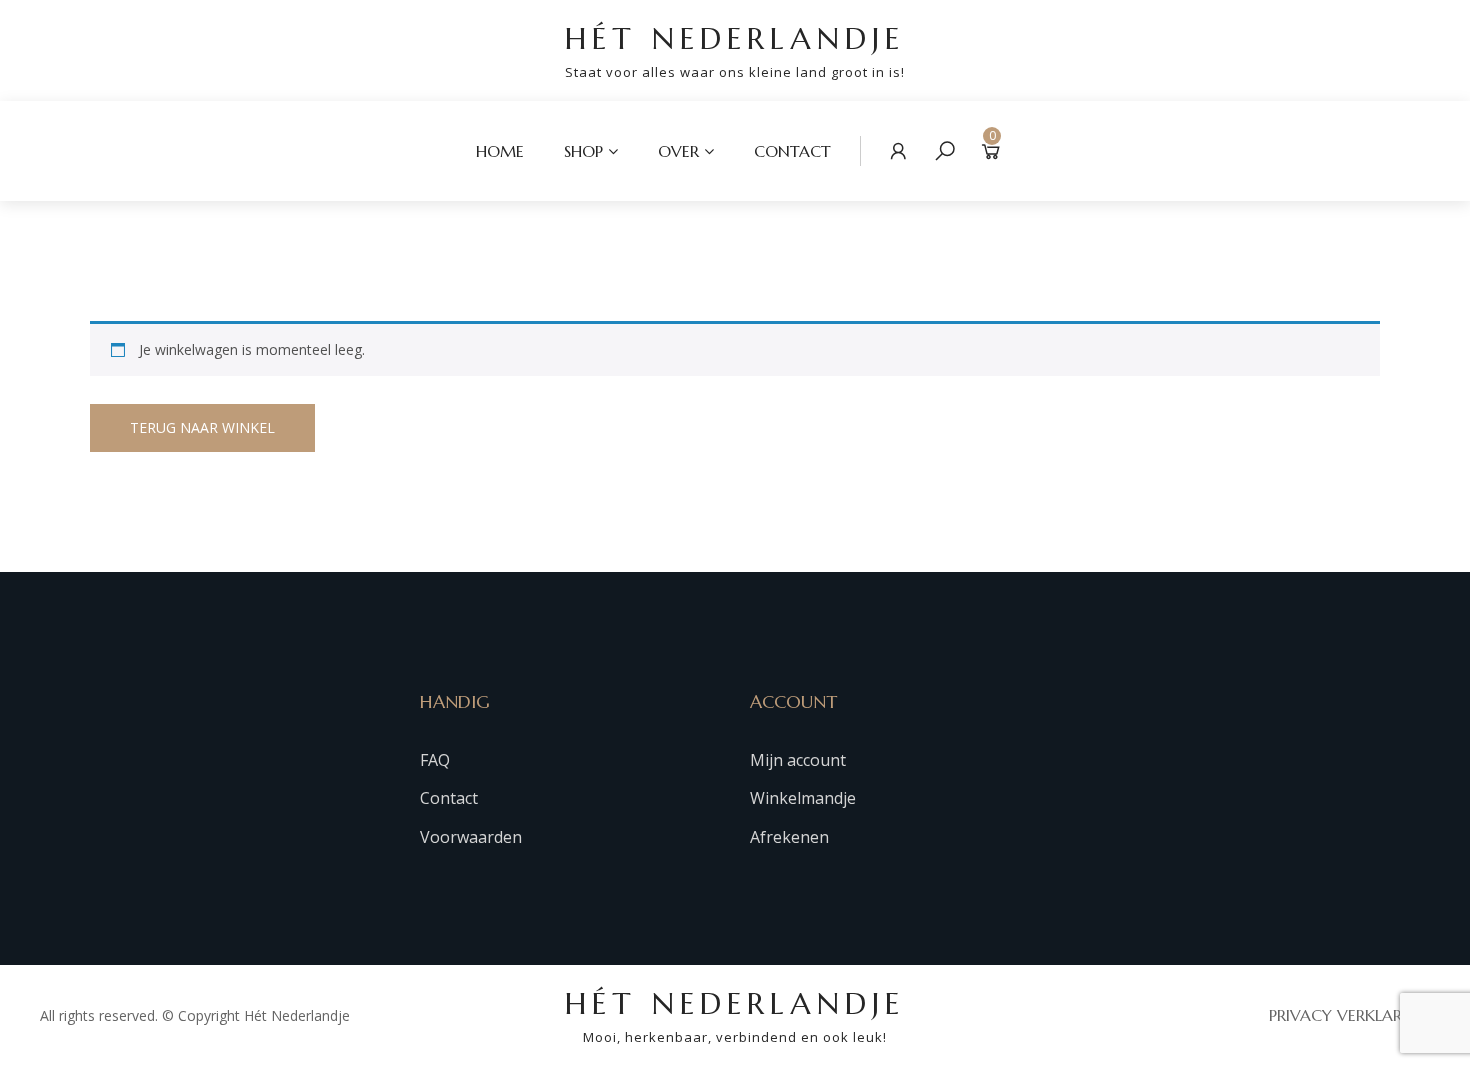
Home (500, 151)
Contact (792, 151)
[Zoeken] (945, 150)
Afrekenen (789, 837)
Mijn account (798, 760)
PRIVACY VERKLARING (1349, 1015)
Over (678, 151)
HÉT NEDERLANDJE (735, 50)
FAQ (435, 760)
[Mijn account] (899, 150)
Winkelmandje (803, 798)
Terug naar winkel (202, 427)
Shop (583, 151)
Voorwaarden (471, 837)
